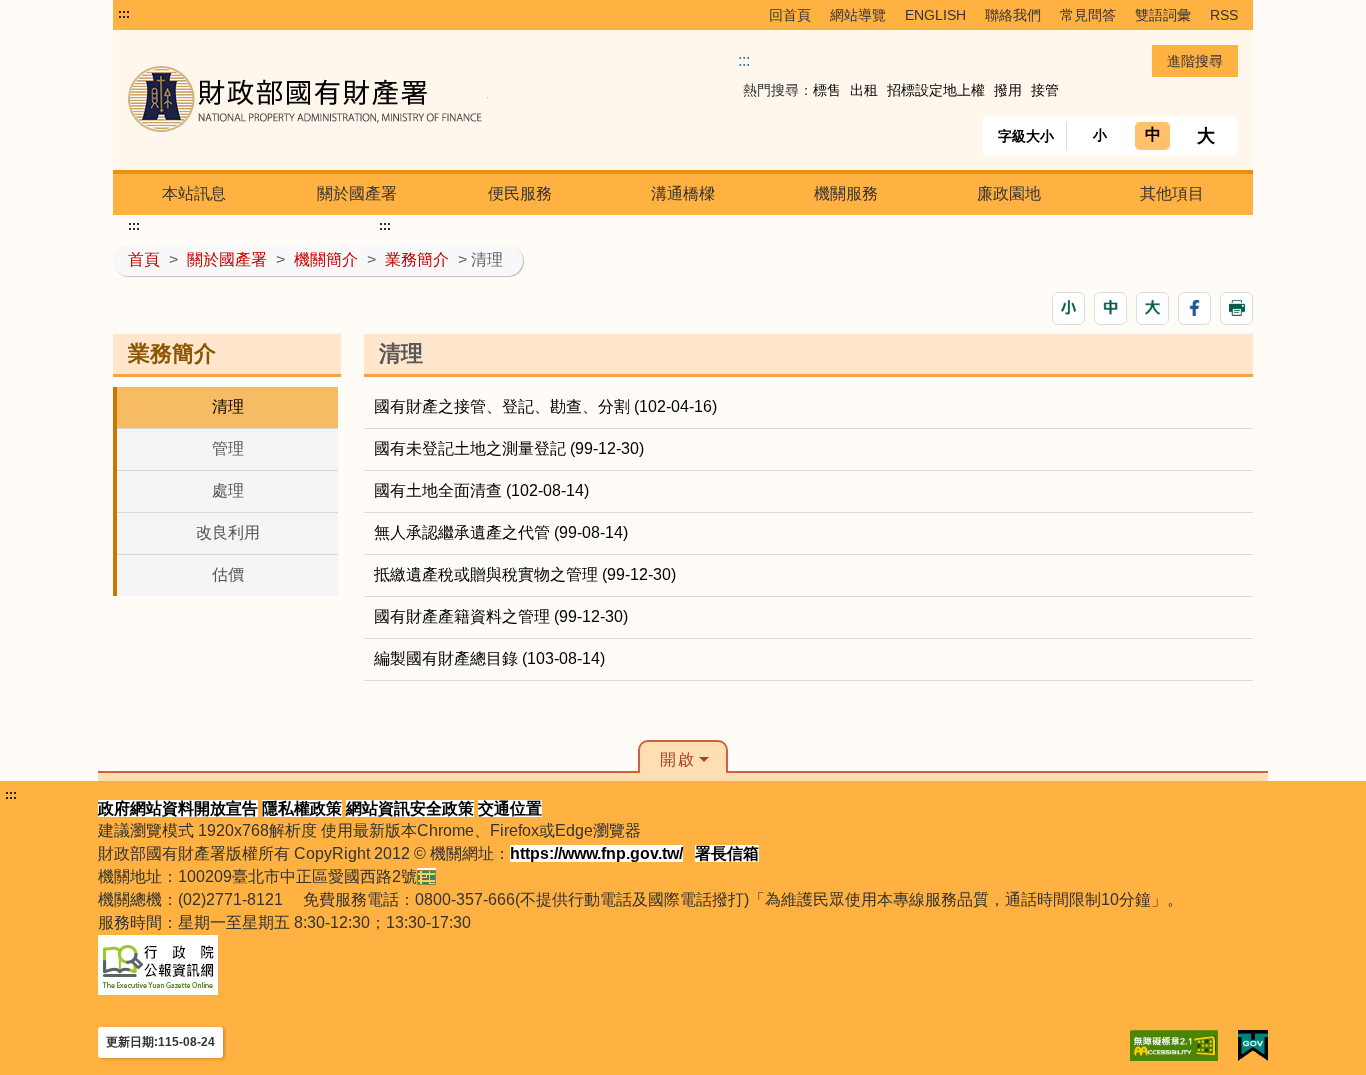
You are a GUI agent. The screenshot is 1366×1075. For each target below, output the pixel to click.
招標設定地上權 (936, 90)
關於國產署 (357, 193)
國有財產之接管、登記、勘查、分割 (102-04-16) (545, 406)
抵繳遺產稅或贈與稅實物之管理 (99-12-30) (525, 574)
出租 (864, 90)
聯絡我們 (1013, 15)
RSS (1224, 15)
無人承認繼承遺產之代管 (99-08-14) (501, 532)
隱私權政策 (302, 808)
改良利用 (228, 532)
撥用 (1008, 90)
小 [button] (1100, 135)
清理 (228, 406)
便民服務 (520, 193)
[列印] (1236, 308)
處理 (228, 490)
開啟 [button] (678, 759)
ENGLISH (935, 15)
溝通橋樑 (683, 193)
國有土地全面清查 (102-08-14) (481, 490)
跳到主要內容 (166, 14)
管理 (228, 448)
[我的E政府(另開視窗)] (1253, 1045)
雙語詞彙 (1163, 15)
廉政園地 (1009, 193)
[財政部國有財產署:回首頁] (350, 99)
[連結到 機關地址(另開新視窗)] (426, 876)
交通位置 (510, 808)
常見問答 (1088, 15)
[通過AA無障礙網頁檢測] (1174, 1045)
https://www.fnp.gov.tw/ (596, 853)
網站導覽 (858, 15)
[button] (1068, 308)
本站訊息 (194, 193)
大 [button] (1206, 136)
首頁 (144, 259)
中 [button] (1153, 134)
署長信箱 (727, 853)
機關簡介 (326, 259)
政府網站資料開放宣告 (178, 808)
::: (124, 14)
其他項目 (1172, 193)
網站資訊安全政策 (410, 808)
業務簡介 (417, 259)
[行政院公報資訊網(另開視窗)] (158, 963)
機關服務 (846, 193)
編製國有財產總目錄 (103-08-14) (489, 658)
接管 (1045, 90)
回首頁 (790, 15)
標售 (827, 90)
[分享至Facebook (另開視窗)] (1194, 308)
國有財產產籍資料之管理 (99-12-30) (501, 616)
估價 (228, 574)
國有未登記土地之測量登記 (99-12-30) (509, 448)
